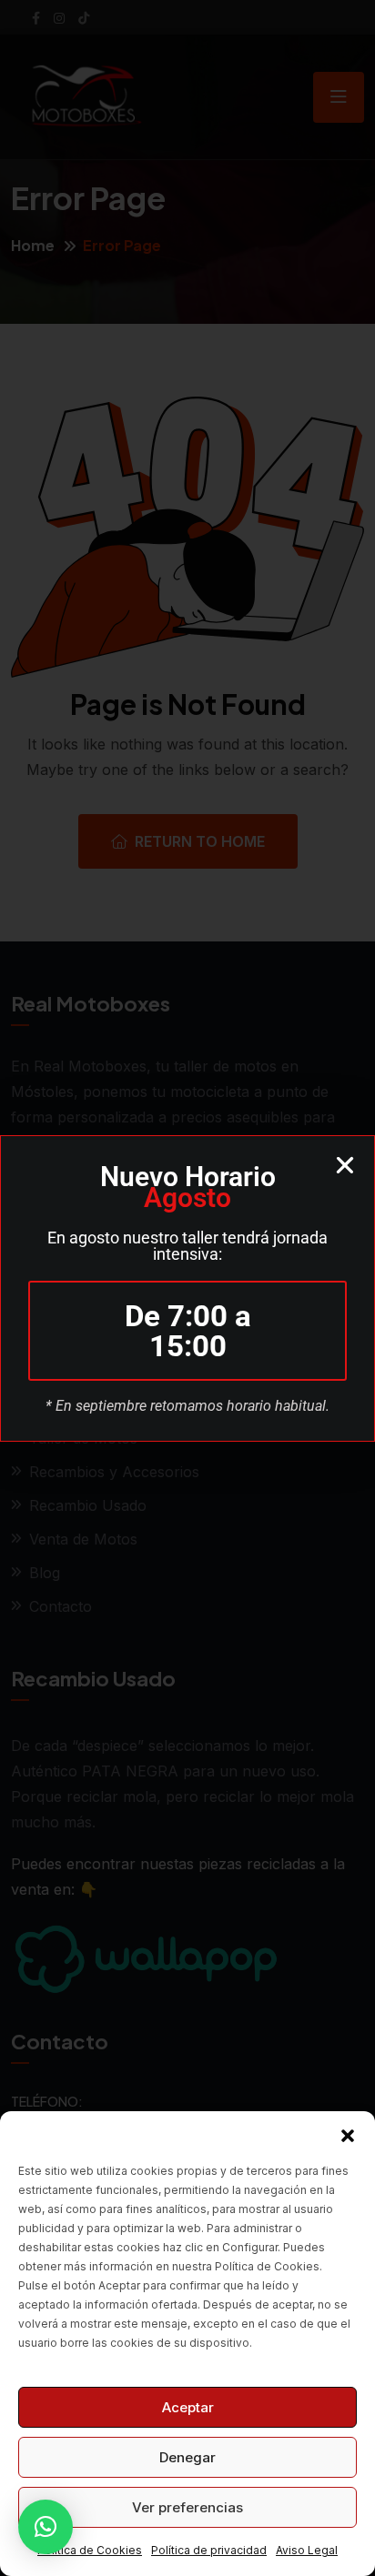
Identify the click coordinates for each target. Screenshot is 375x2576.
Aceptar (188, 2407)
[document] (187, 1288)
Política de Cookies (90, 2550)
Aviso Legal (307, 2550)
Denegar (187, 2457)
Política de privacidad (209, 2550)
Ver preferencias (187, 2507)
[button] (348, 2134)
